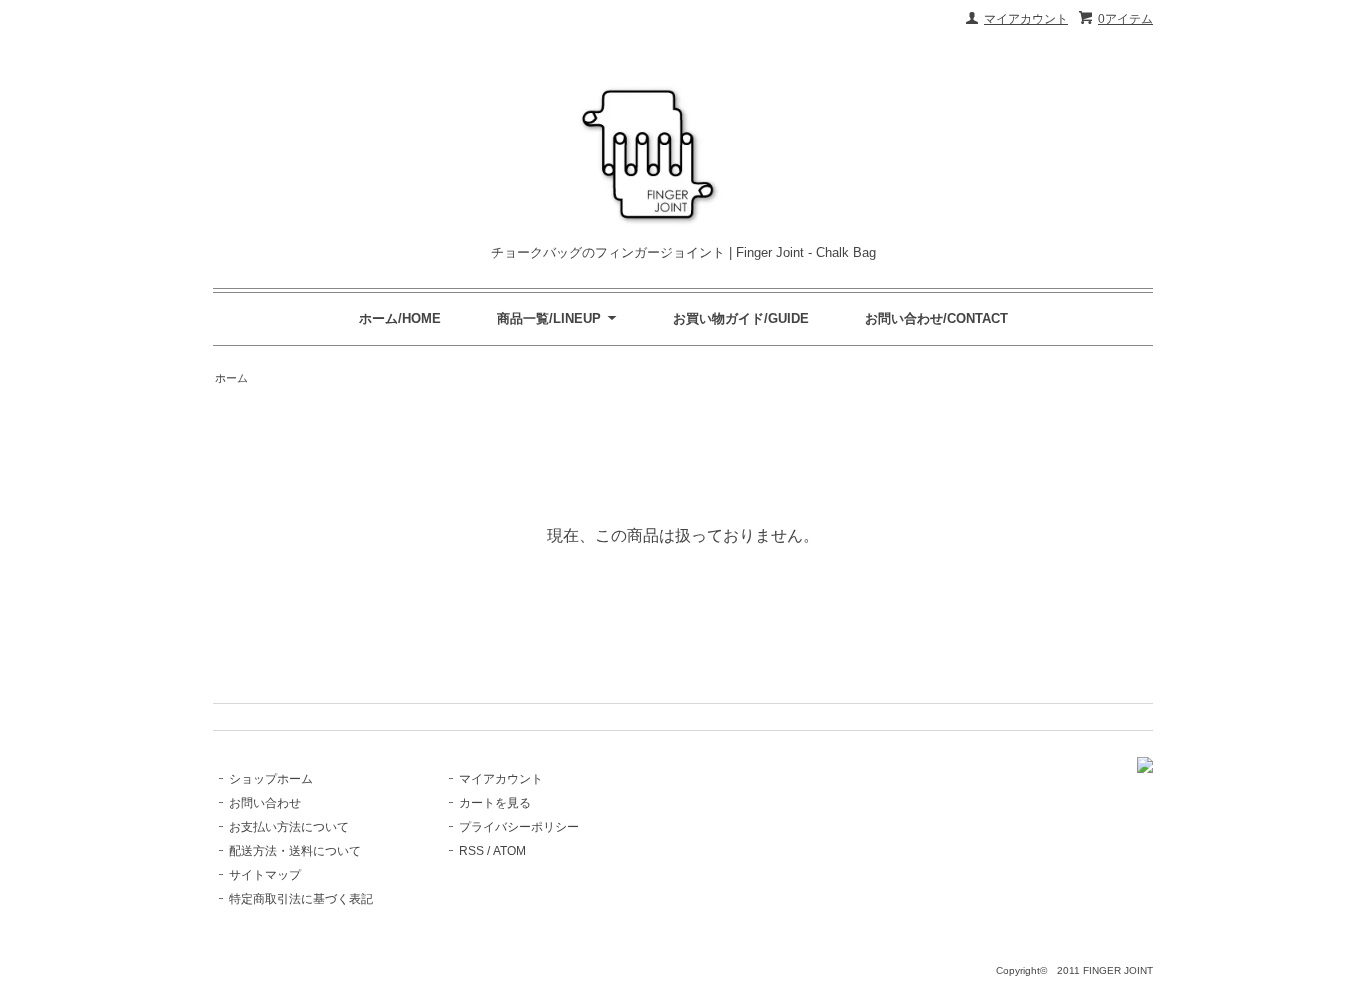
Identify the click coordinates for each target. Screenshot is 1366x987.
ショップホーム (271, 779)
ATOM (509, 851)
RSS (471, 851)
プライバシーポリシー (519, 827)
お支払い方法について (289, 827)
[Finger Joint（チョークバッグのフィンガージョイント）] (1145, 768)
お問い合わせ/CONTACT (936, 318)
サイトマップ (265, 875)
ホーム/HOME (400, 318)
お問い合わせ (265, 803)
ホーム (231, 378)
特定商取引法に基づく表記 (301, 899)
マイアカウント (1026, 19)
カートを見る (495, 803)
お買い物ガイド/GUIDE (741, 318)
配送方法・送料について (295, 851)
